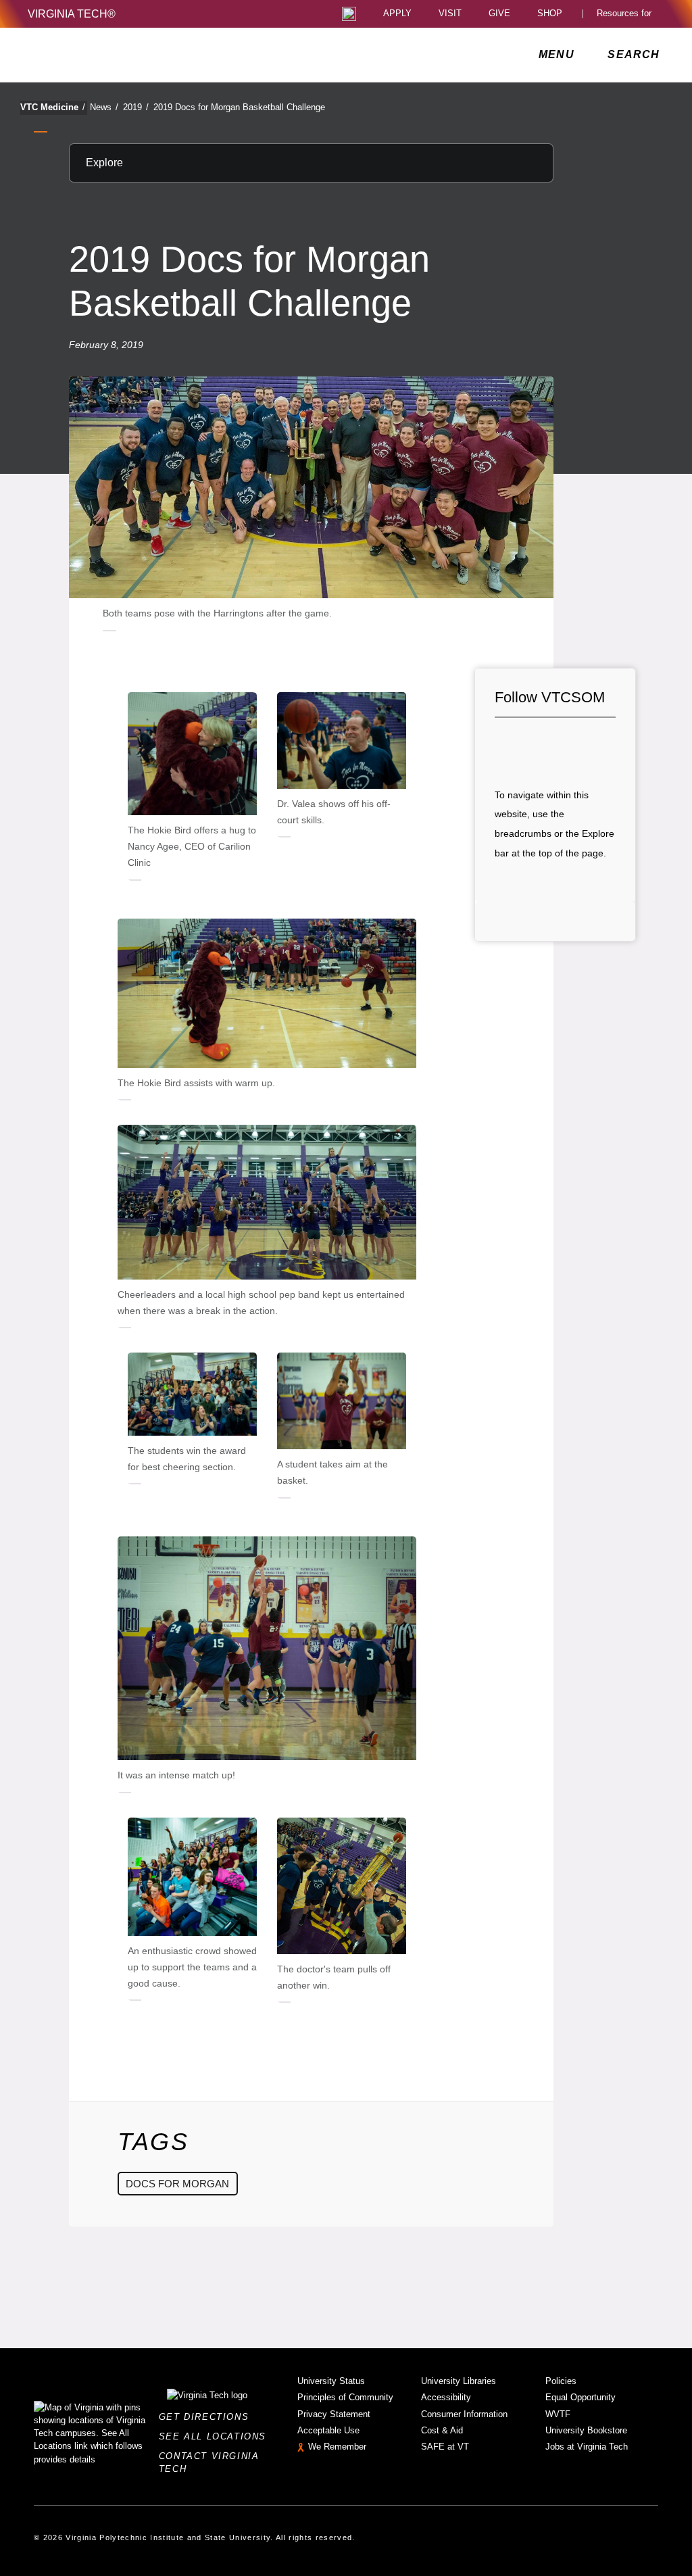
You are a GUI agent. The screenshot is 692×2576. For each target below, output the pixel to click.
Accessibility (446, 2397)
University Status (331, 2381)
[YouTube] (597, 745)
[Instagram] (551, 745)
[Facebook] (505, 745)
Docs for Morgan (177, 2184)
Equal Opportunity (580, 2397)
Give (499, 14)
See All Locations (216, 2436)
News (104, 107)
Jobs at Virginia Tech (587, 2447)
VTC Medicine (53, 107)
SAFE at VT (445, 2447)
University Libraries (459, 2381)
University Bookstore (586, 2430)
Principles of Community (345, 2397)
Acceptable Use (328, 2430)
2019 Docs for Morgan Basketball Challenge (239, 107)
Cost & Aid (442, 2430)
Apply (397, 14)
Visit (450, 14)
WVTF (558, 2414)
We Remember (337, 2447)
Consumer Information (464, 2414)
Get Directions (208, 2417)
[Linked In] (574, 745)
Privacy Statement (334, 2414)
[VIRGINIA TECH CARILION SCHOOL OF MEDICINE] (118, 55)
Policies (561, 2381)
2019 (136, 107)
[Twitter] (528, 745)
